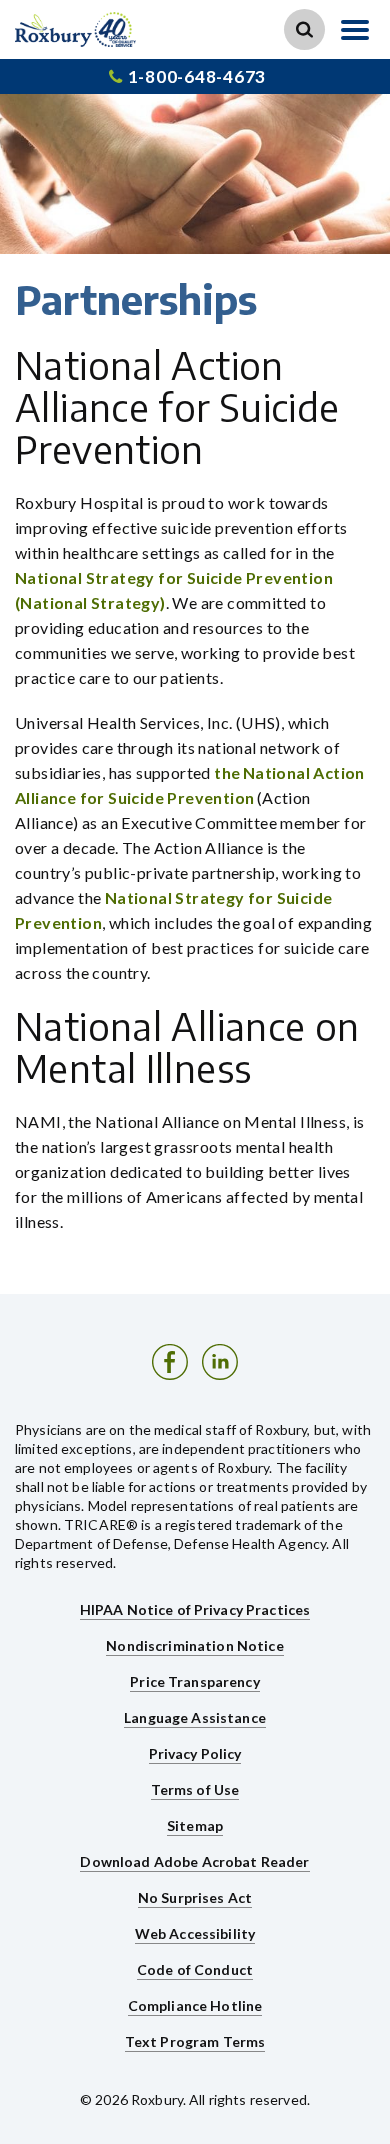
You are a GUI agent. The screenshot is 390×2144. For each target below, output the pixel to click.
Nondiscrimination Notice (194, 1645)
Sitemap (195, 1825)
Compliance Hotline (195, 2005)
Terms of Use (195, 1789)
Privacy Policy (195, 1753)
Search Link (304, 29)
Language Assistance (195, 1717)
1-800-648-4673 (197, 76)
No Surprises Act (195, 1897)
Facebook (170, 1362)
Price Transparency (195, 1681)
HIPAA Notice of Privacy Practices (195, 1609)
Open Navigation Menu (355, 30)
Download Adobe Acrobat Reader (194, 1861)
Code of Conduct (195, 1969)
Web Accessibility (195, 1933)
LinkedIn (220, 1362)
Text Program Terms (195, 2041)
